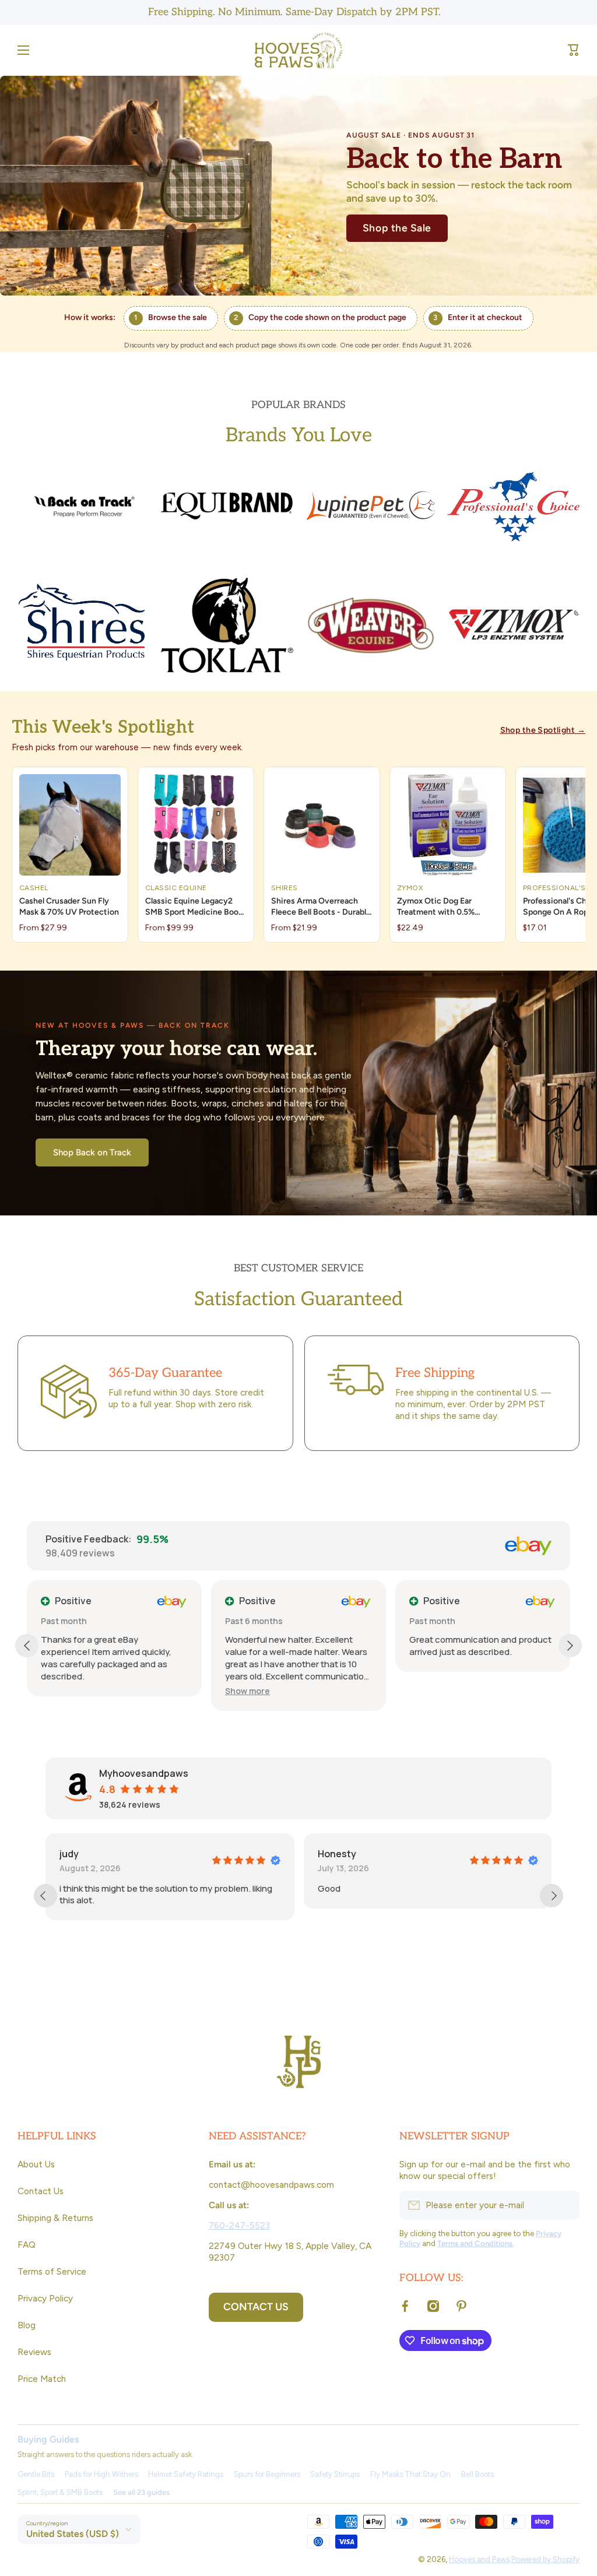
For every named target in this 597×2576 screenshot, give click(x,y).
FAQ (27, 2245)
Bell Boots (477, 2474)
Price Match (42, 2379)
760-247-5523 (239, 2225)
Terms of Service (52, 2271)
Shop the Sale (397, 228)
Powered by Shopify (545, 2559)
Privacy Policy (45, 2298)
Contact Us (41, 2191)
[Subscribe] (565, 2205)
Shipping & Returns (55, 2218)
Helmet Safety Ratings (186, 2474)
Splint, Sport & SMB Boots (60, 2492)
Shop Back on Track (92, 1152)
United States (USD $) (73, 2534)
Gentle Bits (36, 2474)
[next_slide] (552, 1896)
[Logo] (298, 50)
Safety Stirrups (335, 2474)
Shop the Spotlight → (543, 730)
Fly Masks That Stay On (410, 2474)
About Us (36, 2164)
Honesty (190, 1854)
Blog (27, 2325)
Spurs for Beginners (267, 2474)
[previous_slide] (45, 1896)
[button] (574, 50)
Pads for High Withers (101, 2474)
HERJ (440, 1854)
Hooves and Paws (479, 2559)
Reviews (34, 2352)
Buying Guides (48, 2439)
